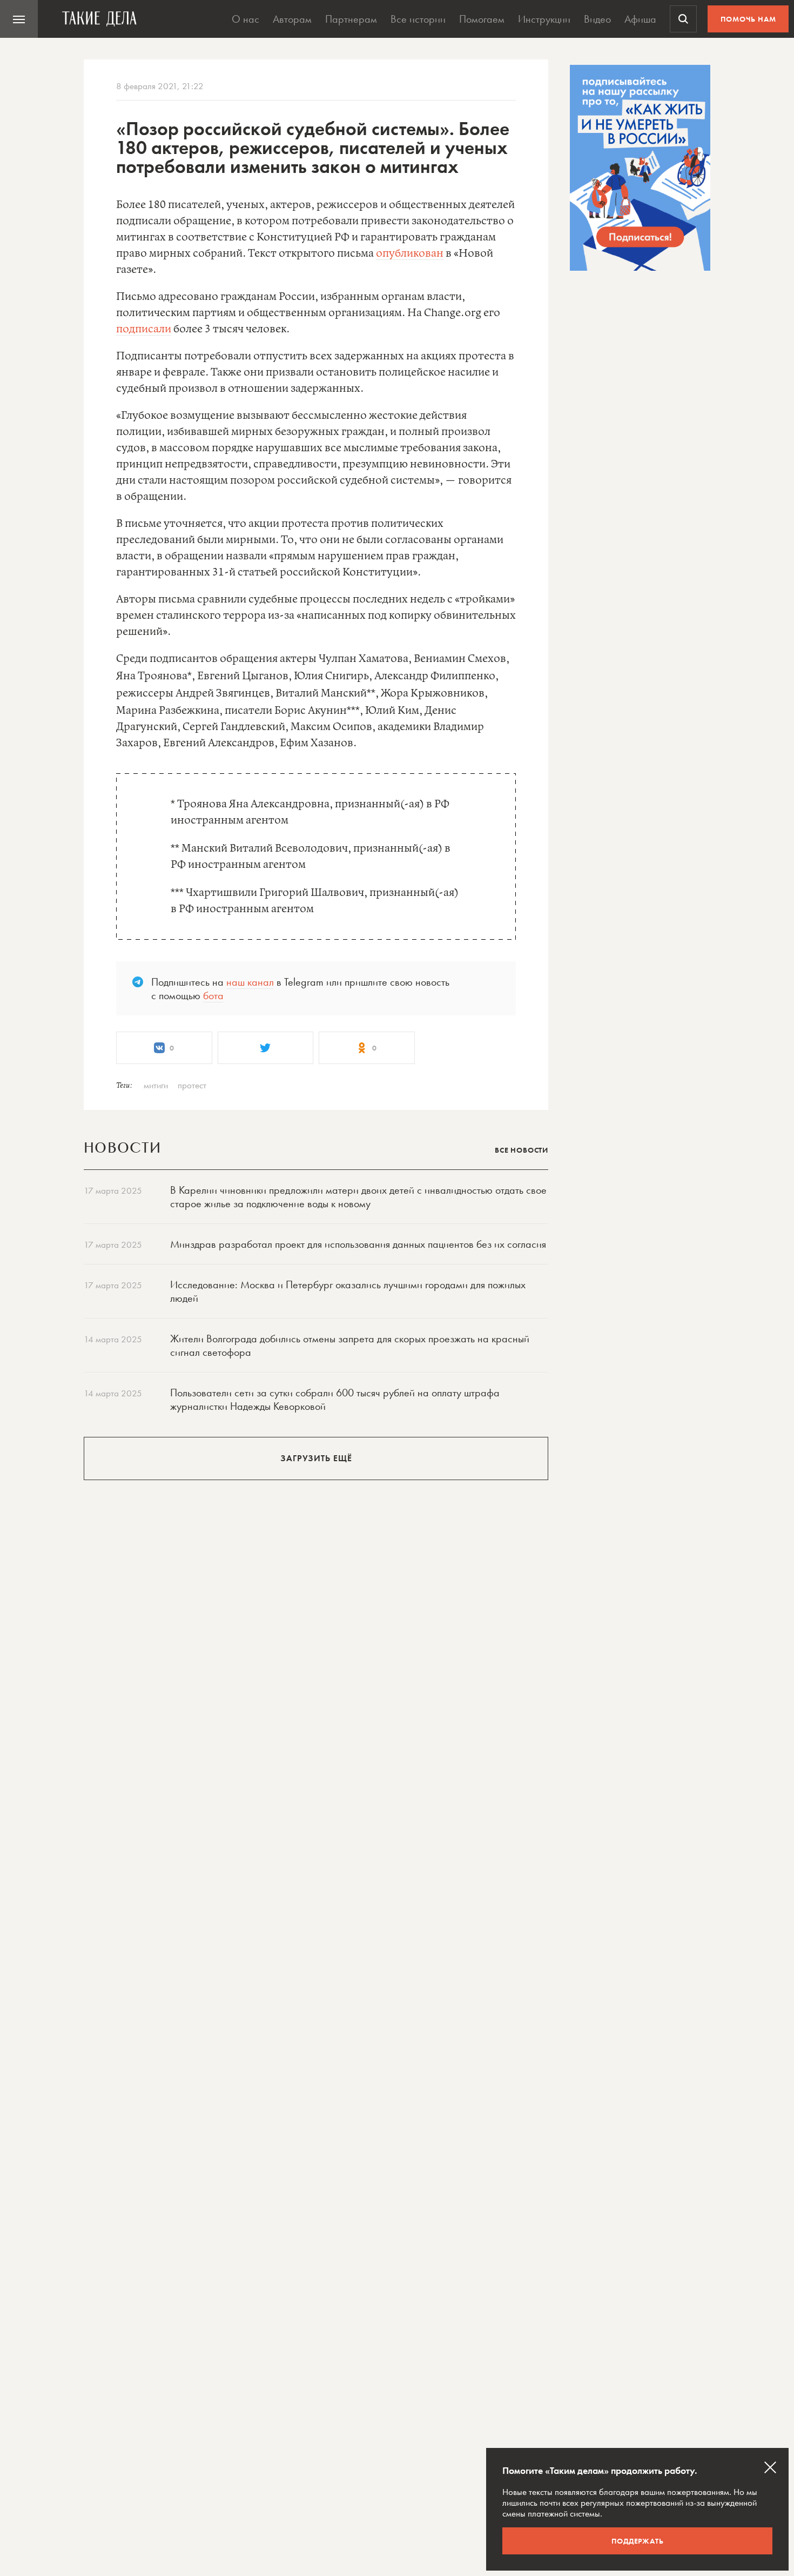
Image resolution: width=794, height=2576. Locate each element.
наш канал (250, 982)
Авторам (292, 19)
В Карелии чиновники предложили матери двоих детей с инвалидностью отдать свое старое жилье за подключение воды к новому (358, 1197)
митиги (156, 1085)
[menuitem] (19, 19)
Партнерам (351, 19)
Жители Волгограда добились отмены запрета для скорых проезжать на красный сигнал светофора (350, 1345)
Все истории (418, 19)
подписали (144, 329)
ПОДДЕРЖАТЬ (638, 2541)
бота (213, 995)
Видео (597, 19)
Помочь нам (748, 19)
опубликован (410, 254)
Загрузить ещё (316, 1458)
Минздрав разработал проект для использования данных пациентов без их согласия (358, 1244)
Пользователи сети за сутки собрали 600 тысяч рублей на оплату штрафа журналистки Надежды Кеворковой (335, 1399)
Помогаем (482, 19)
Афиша (640, 19)
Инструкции (544, 19)
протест (192, 1085)
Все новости (522, 1150)
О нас (245, 19)
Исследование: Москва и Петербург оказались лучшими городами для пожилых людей (348, 1291)
